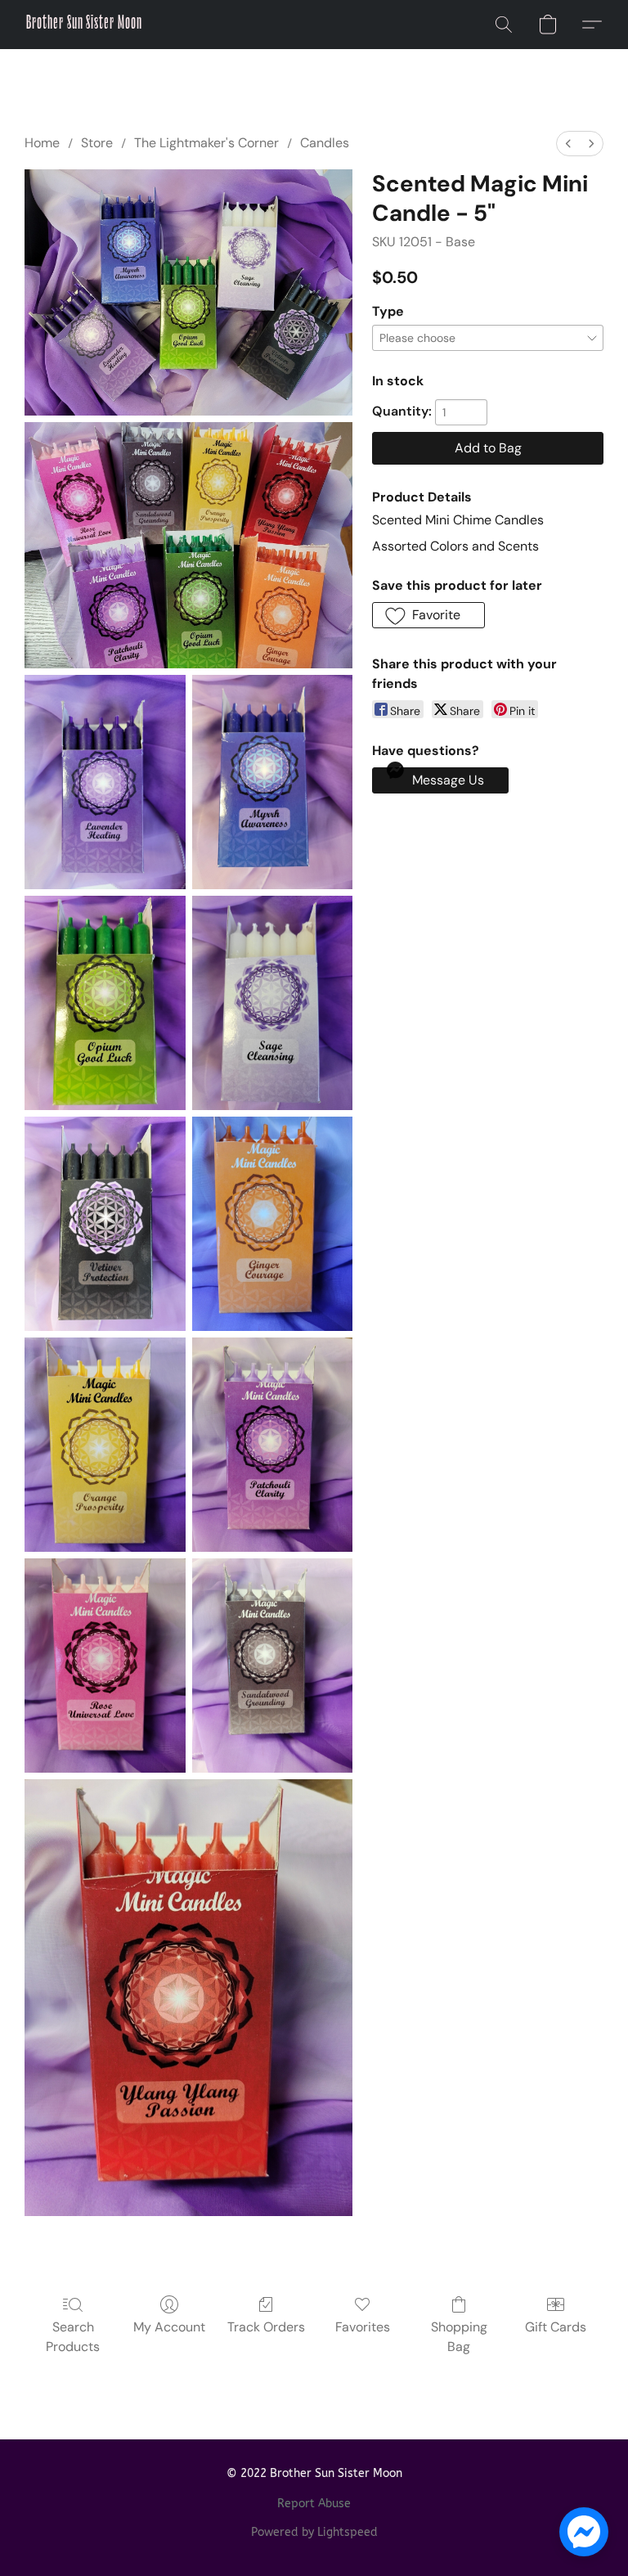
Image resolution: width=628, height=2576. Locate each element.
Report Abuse (314, 2504)
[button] (84, 25)
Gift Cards (556, 2327)
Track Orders (266, 2327)
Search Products (73, 2337)
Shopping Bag (459, 2337)
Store (97, 143)
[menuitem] (568, 144)
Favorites (363, 2327)
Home (42, 143)
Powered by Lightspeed (314, 2532)
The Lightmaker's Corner (206, 143)
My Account (169, 2327)
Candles (325, 143)
